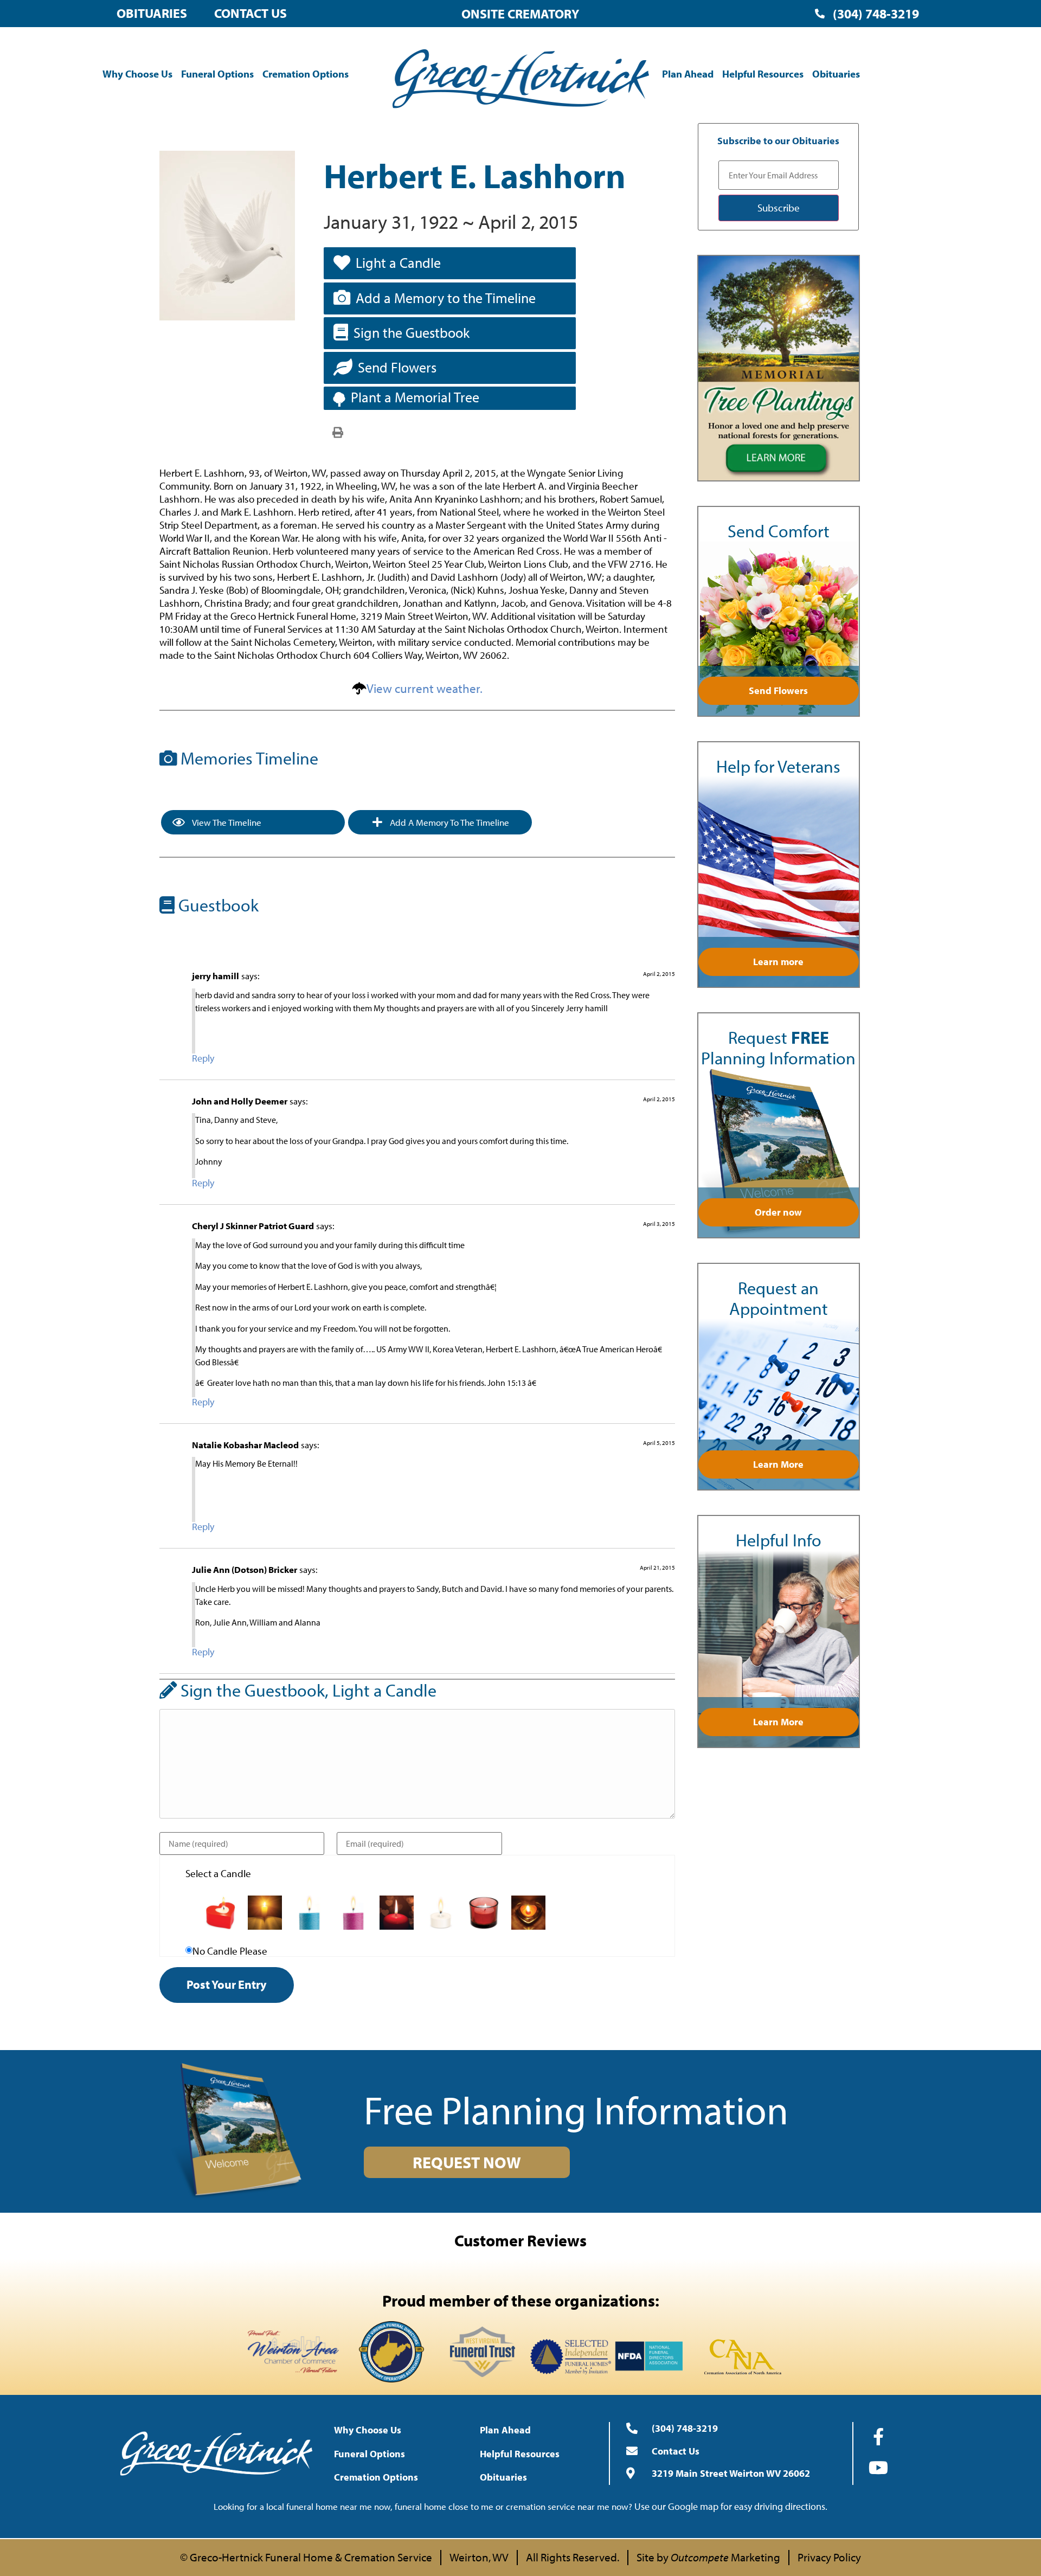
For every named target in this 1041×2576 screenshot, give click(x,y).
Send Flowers (397, 367)
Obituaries (152, 13)
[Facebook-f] (878, 2437)
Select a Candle (218, 1874)
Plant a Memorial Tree (415, 397)
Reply (203, 1058)
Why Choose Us (137, 74)
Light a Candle (398, 263)
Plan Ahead (688, 74)
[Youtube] (878, 2468)
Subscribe (779, 208)
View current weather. (425, 688)
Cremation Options (306, 74)
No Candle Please (230, 1951)
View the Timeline (226, 822)
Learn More (778, 1464)
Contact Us (250, 13)
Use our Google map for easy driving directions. (731, 2506)
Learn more (778, 962)
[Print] (338, 432)
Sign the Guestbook (412, 333)
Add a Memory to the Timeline (446, 298)
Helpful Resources (763, 74)
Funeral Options (217, 74)
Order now (778, 1212)
